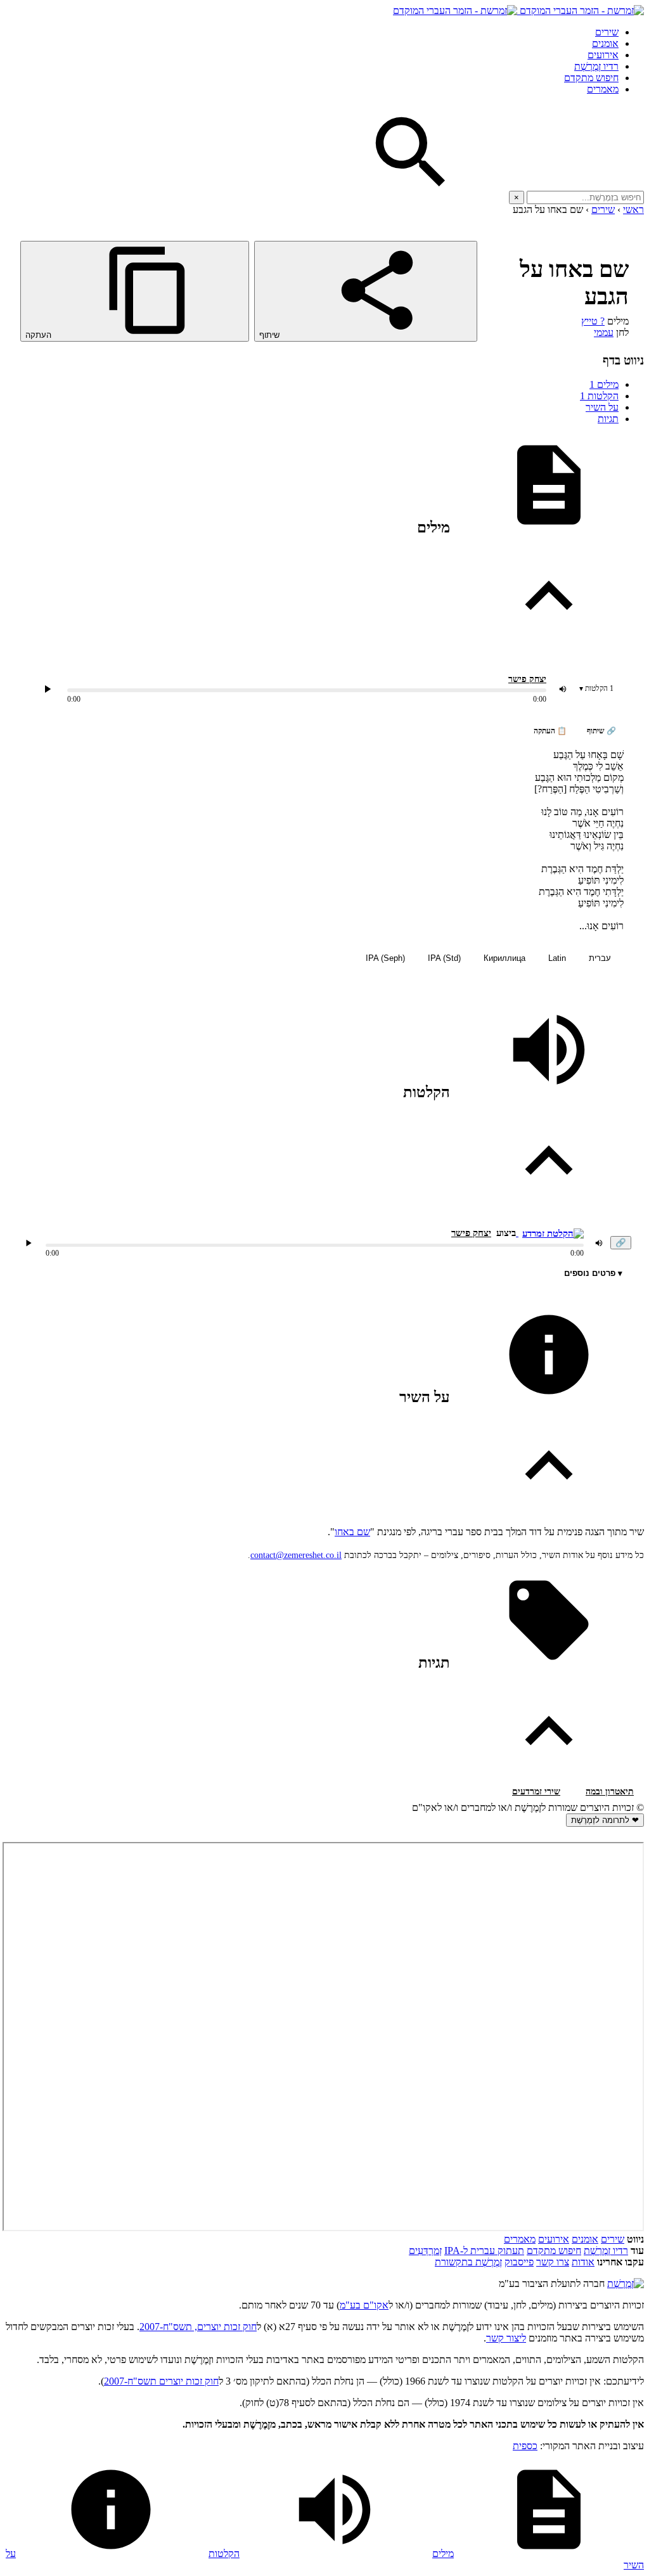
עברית (600, 958)
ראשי (633, 209)
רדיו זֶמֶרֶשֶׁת (596, 66)
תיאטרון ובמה (610, 1792)
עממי (604, 332)
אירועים (603, 55)
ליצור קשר (506, 2338)
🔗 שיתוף (601, 731)
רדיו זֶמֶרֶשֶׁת (606, 2251)
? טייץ (593, 321)
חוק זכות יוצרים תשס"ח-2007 (161, 2381)
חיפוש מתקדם (591, 78)
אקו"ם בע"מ (364, 2305)
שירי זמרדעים (536, 1792)
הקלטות (599, 396)
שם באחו (352, 1532)
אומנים (605, 43)
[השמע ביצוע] (48, 689)
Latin (557, 958)
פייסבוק (519, 2262)
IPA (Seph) (385, 958)
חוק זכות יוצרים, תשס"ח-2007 (198, 2327)
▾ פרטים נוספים (593, 1273)
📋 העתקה (550, 731)
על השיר (602, 407)
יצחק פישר (527, 679)
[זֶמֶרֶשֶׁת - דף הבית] (626, 2283)
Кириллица (504, 958)
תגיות (608, 419)
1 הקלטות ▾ (596, 688)
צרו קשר (553, 2262)
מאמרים (603, 89)
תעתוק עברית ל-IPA (484, 2251)
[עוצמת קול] (563, 689)
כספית (525, 2446)
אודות (583, 2262)
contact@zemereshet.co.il (296, 1555)
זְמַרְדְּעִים (425, 2251)
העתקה (40, 335)
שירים (607, 32)
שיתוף (271, 335)
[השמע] (29, 1243)
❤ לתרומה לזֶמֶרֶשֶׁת (605, 1820)
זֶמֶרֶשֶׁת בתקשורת (468, 2262)
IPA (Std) (444, 958)
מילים (604, 384)
